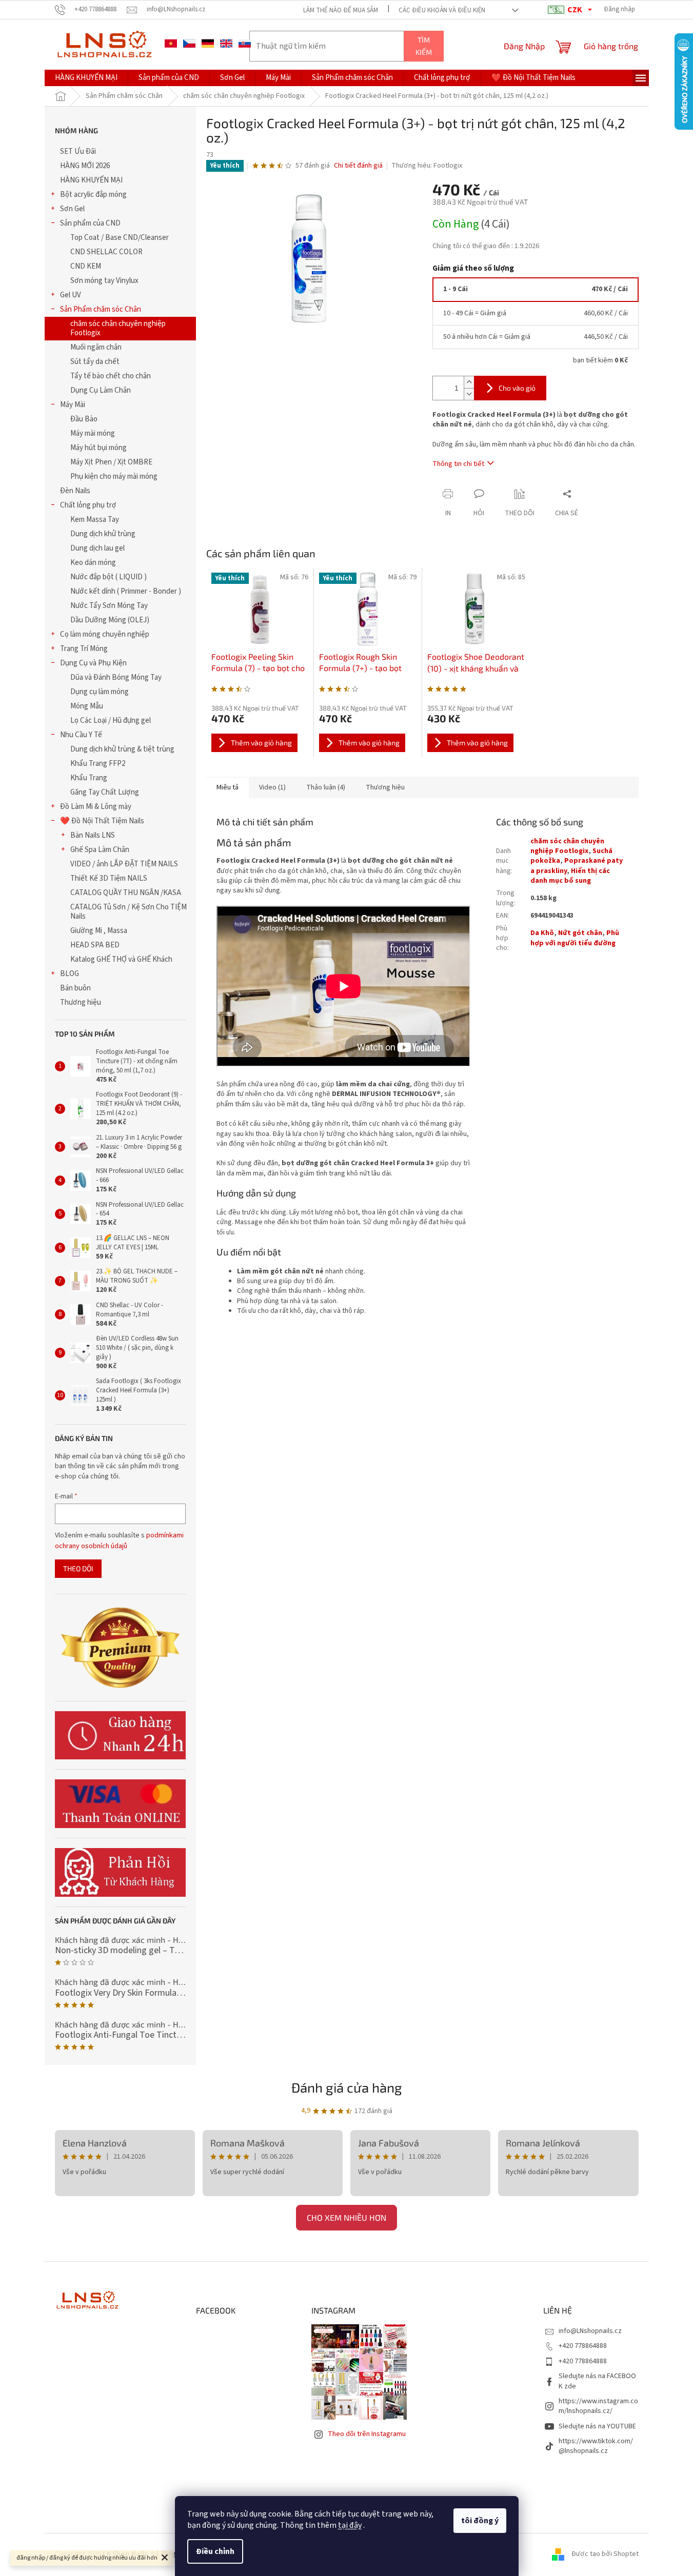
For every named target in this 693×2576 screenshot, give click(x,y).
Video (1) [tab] (272, 787)
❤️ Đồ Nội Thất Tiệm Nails (102, 821)
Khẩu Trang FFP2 (98, 764)
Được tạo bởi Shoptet (605, 2554)
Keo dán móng (93, 563)
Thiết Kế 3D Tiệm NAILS (109, 878)
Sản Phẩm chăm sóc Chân (101, 309)
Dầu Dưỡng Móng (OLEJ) (110, 620)
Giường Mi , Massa (99, 931)
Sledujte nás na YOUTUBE (597, 2426)
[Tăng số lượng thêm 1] (469, 382)
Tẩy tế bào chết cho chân (111, 376)
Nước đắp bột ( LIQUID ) (108, 577)
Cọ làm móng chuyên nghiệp (105, 634)
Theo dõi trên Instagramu (367, 2434)
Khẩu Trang (89, 778)
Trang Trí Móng (84, 649)
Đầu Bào (84, 419)
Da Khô (542, 933)
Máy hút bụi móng (98, 448)
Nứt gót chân (580, 933)
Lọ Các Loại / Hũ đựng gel (111, 721)
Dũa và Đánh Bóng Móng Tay (116, 677)
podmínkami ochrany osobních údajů (119, 1540)
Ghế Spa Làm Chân (100, 850)
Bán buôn (75, 988)
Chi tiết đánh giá (358, 166)
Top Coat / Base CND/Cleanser (120, 238)
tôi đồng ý (480, 2521)
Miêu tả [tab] (227, 787)
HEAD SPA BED (95, 945)
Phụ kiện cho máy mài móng (114, 476)
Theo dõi (78, 1568)
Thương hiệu (81, 1002)
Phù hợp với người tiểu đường (575, 938)
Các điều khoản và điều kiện (442, 10)
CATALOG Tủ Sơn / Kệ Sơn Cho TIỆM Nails (128, 912)
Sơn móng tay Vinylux (104, 281)
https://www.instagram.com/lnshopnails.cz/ (598, 2406)
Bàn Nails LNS (93, 835)
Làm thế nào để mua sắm (341, 10)
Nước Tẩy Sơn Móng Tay (109, 606)
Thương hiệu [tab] (385, 787)
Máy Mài (73, 405)
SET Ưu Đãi (78, 151)
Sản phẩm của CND (90, 223)
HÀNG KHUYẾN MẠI (91, 180)
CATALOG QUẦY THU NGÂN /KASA (126, 893)
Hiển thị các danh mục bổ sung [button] (570, 876)
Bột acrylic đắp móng (93, 195)
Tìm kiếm (424, 46)
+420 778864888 (583, 2346)
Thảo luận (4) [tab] (326, 787)
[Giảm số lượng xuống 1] (469, 394)
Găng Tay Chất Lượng (105, 792)
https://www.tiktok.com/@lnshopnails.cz (596, 2446)
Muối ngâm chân (96, 347)
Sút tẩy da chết (95, 362)
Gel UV (71, 295)
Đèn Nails (75, 491)
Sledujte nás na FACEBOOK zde (597, 2381)
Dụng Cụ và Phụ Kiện (93, 663)
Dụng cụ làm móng (100, 692)
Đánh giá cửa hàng (347, 2087)
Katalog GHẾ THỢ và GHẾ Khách (121, 959)
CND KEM (86, 266)
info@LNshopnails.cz (590, 2331)
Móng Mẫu (87, 706)
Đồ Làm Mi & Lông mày (96, 807)
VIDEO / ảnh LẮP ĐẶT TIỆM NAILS (124, 864)
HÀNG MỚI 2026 (85, 166)
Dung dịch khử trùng (103, 534)
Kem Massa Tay (95, 520)
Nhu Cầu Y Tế (81, 735)
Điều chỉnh (215, 2551)
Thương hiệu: (427, 166)
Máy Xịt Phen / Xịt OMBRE (111, 462)
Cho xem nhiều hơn (347, 2217)
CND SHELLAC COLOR (106, 252)
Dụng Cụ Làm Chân (101, 390)
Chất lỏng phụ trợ (88, 505)
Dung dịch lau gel (97, 548)
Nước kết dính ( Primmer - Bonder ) (126, 591)
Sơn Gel (72, 209)
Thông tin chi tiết (458, 464)
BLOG (70, 974)
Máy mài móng (93, 433)
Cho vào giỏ (517, 388)
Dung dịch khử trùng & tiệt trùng (122, 749)
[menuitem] (86, 78)
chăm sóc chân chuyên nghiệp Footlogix (118, 328)
